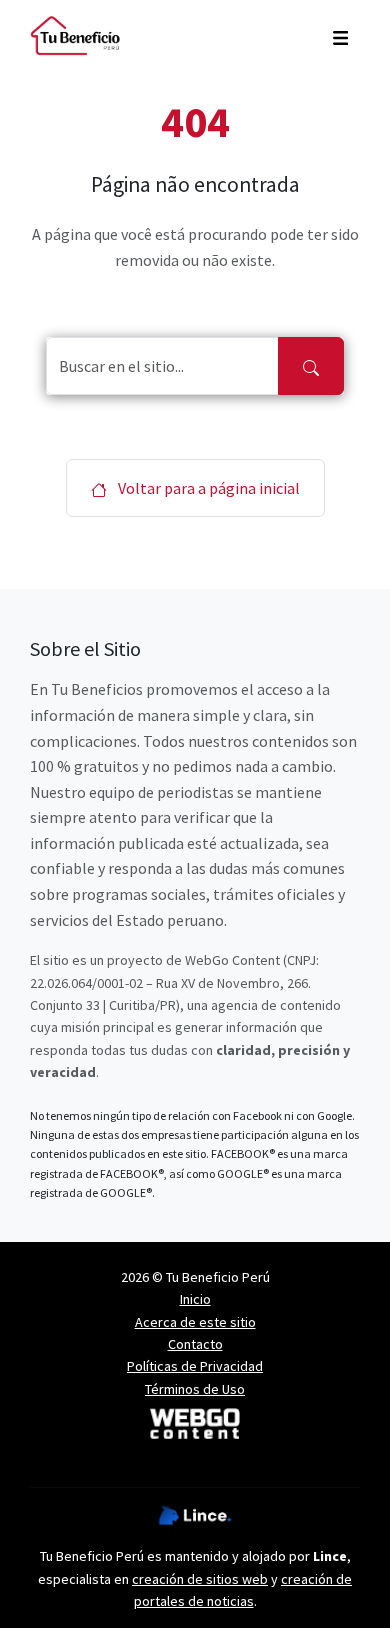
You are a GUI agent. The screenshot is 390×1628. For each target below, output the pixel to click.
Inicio (195, 1299)
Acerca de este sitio (195, 1322)
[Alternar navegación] (340, 36)
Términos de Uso (195, 1389)
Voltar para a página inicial (207, 488)
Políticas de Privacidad (195, 1366)
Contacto (195, 1344)
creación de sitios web (200, 1579)
